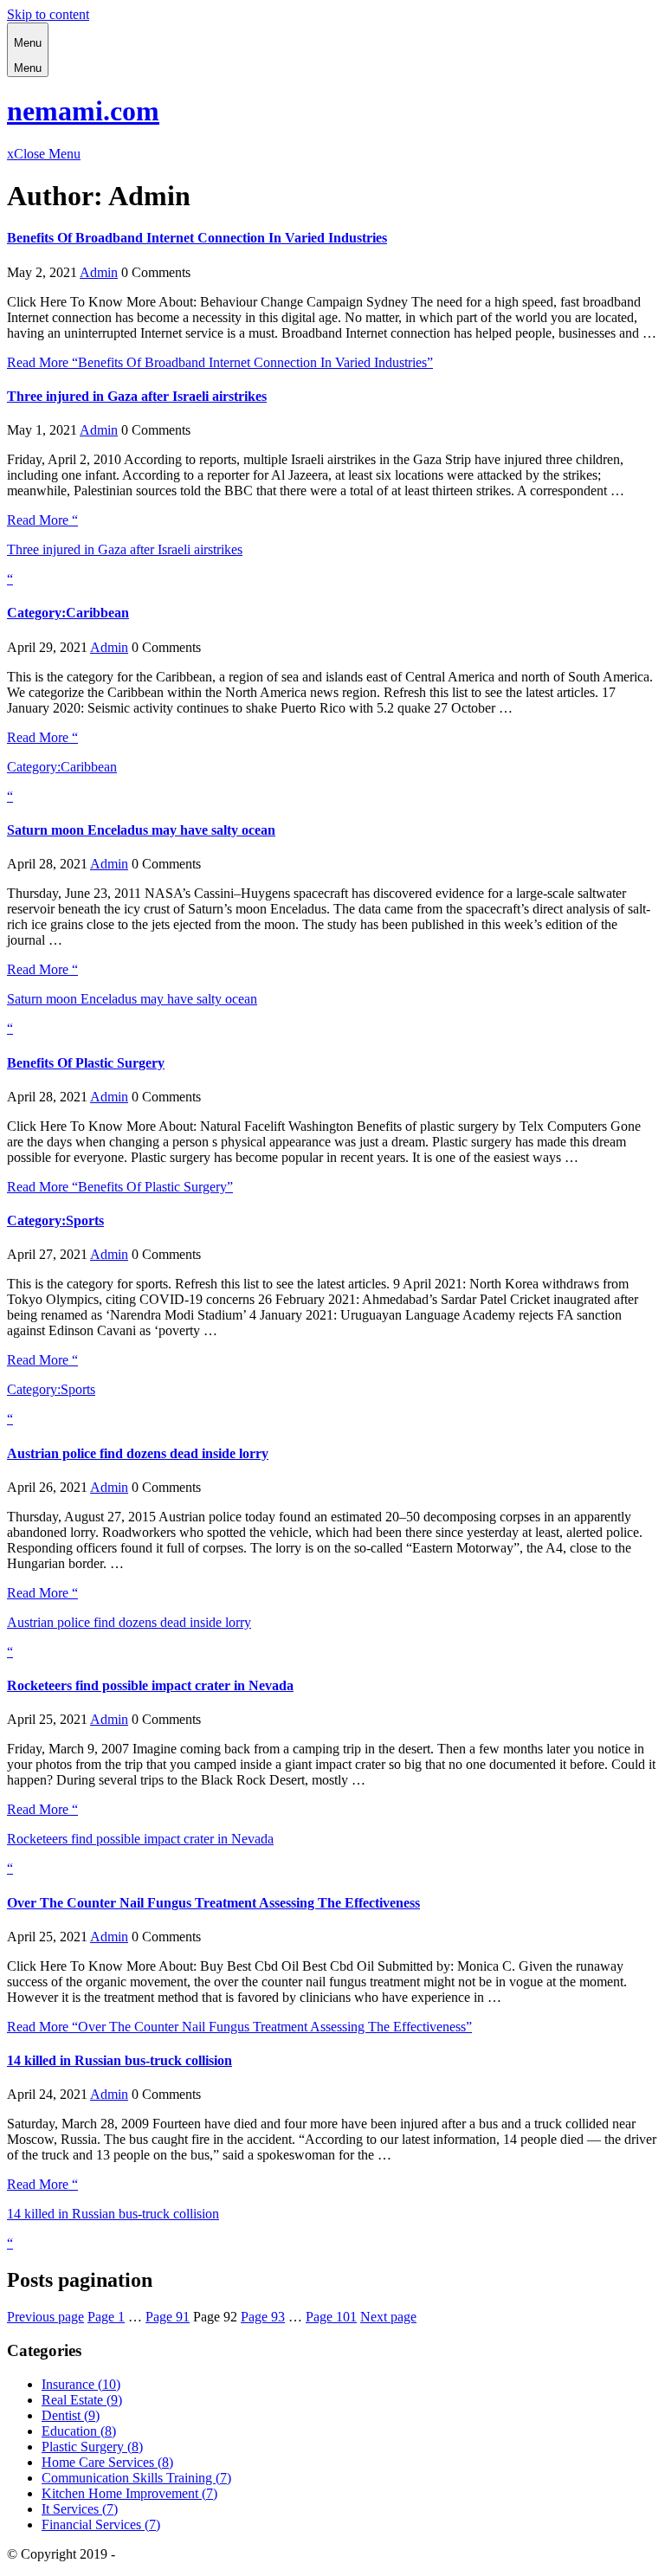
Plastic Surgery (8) (92, 2447)
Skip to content (48, 14)
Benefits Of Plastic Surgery (86, 1063)
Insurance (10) (81, 2384)
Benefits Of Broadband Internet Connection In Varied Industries (197, 238)
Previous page (45, 2317)
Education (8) (79, 2431)
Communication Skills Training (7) (136, 2478)
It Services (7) (80, 2509)
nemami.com (83, 111)
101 (331, 2317)
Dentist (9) (71, 2415)
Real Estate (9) (82, 2400)
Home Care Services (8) (107, 2462)
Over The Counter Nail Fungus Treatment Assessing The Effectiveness (213, 1903)
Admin (99, 272)
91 (168, 2317)
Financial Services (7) (101, 2524)
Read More (220, 362)
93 (263, 2317)
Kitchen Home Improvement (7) (129, 2493)
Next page (388, 2317)
